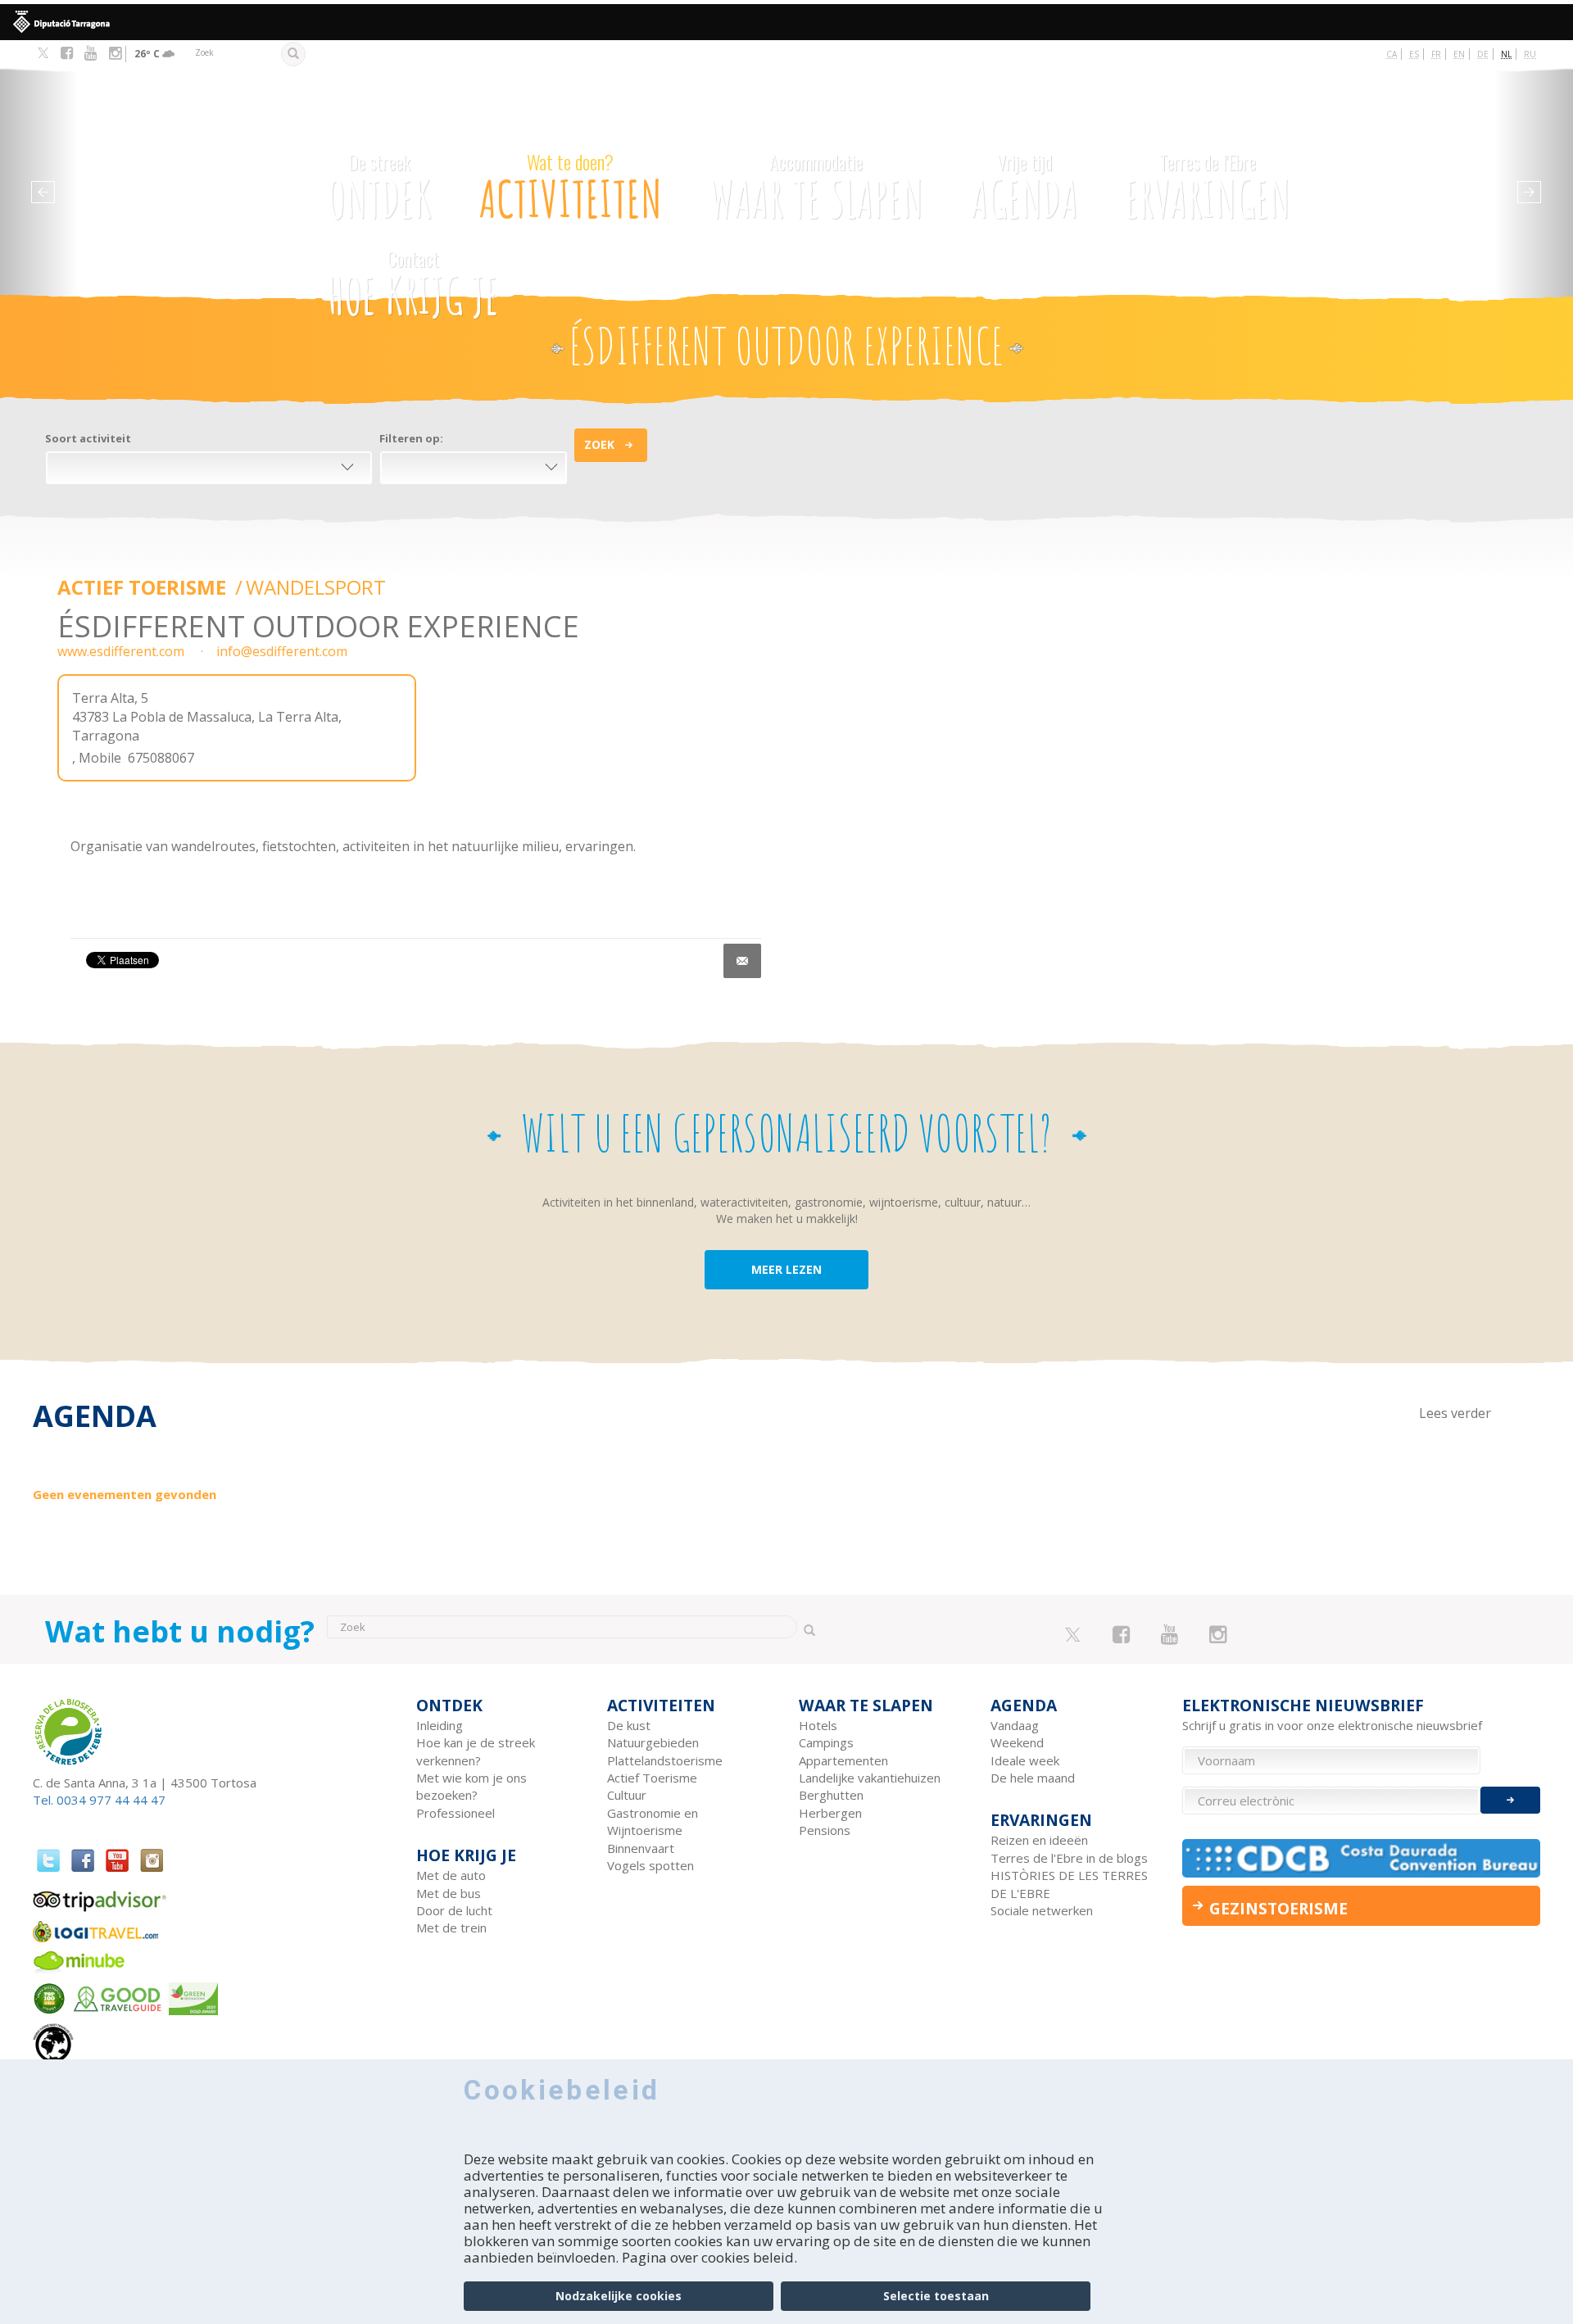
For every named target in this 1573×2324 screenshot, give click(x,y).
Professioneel (456, 1813)
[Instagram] (115, 53)
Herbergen (830, 1813)
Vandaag (1015, 1725)
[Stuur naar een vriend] (742, 961)
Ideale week (1025, 1760)
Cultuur (627, 1795)
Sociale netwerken (1042, 1910)
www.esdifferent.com (121, 651)
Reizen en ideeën (1039, 1840)
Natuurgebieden (653, 1742)
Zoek (599, 444)
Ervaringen (1208, 189)
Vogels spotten (651, 1865)
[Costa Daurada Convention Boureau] (1362, 1858)
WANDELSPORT (316, 587)
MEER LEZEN (786, 1269)
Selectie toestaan (936, 2296)
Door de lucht (454, 1910)
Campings (826, 1742)
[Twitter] (43, 54)
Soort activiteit (88, 438)
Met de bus (449, 1893)
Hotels (818, 1725)
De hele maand (1033, 1778)
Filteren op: (411, 438)
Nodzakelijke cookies (619, 2296)
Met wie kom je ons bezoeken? (471, 1786)
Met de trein (451, 1928)
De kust (629, 1725)
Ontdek (380, 189)
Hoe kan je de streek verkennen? (476, 1751)
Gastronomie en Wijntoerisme (653, 1821)
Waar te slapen (816, 189)
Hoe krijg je (413, 286)
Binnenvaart (641, 1848)
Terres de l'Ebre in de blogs (1069, 1858)
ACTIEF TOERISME (144, 587)
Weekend (1017, 1742)
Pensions (825, 1830)
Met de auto (451, 1875)
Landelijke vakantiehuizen (870, 1778)
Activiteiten (571, 189)
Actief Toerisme (652, 1778)
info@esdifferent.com (282, 651)
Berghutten (831, 1795)
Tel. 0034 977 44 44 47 (99, 1800)
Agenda (1024, 189)
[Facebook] (67, 53)
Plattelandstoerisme (665, 1760)
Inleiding (440, 1725)
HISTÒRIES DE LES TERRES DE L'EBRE (1069, 1884)
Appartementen (843, 1760)
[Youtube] (91, 53)
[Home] (184, 163)
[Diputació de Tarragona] (786, 22)
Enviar (1510, 1800)
